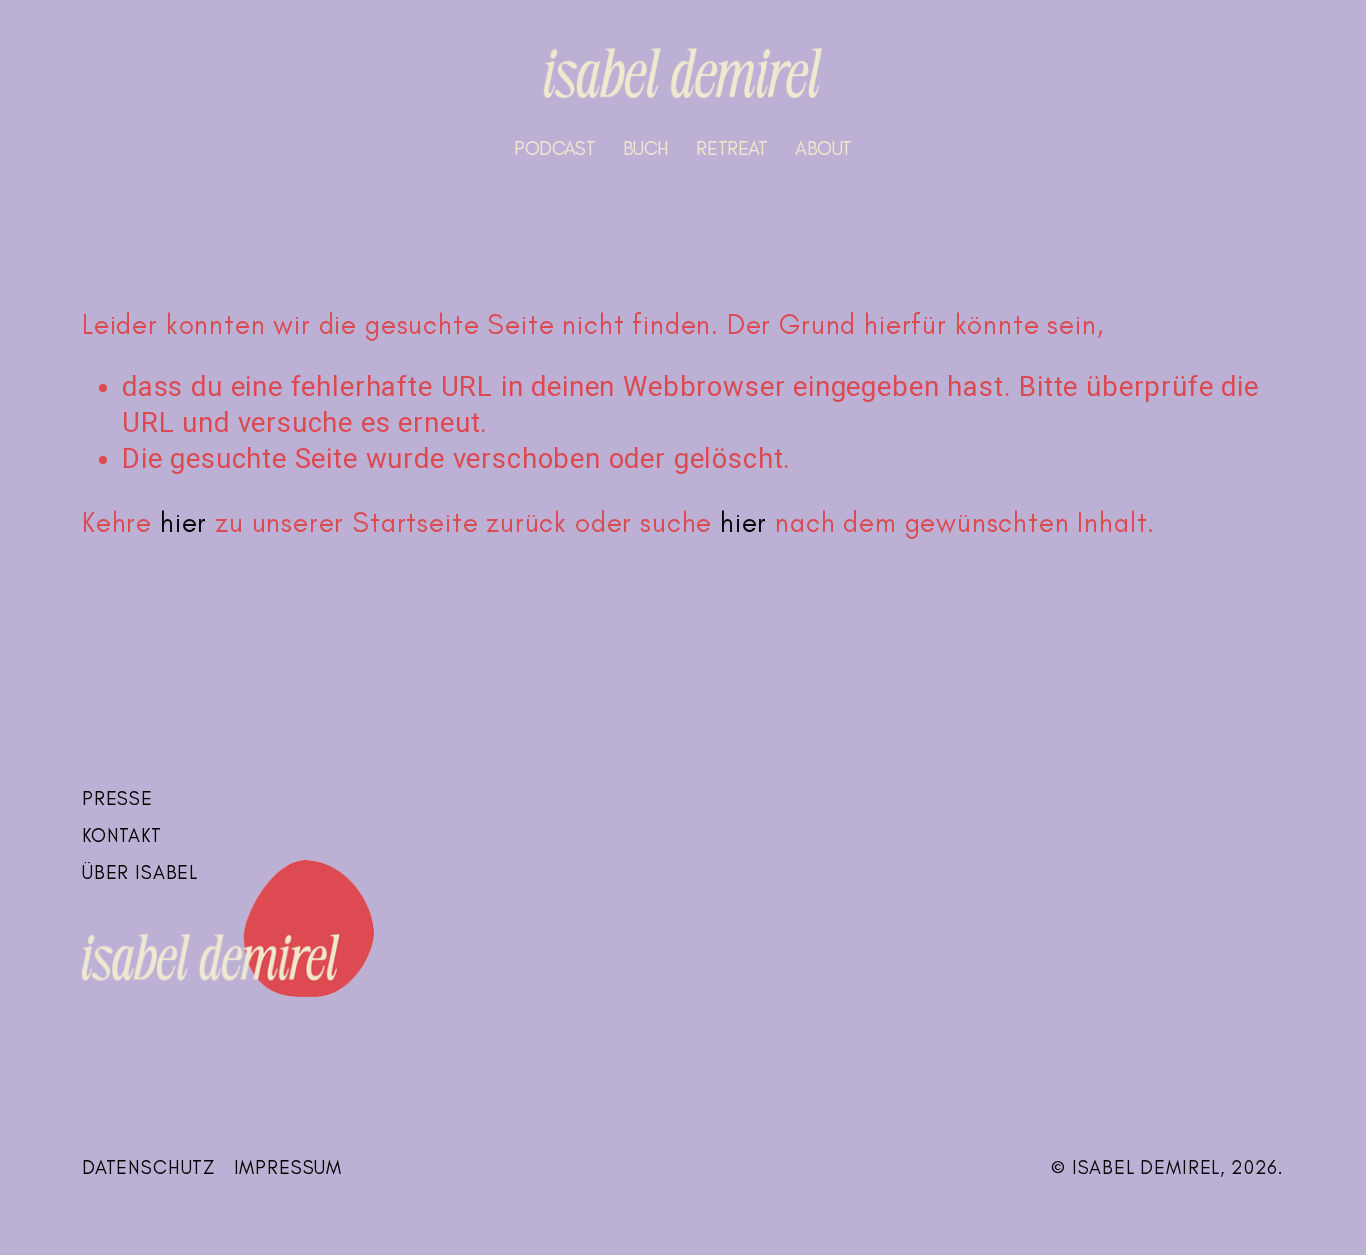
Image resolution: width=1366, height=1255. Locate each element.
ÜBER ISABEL (140, 872)
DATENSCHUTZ (148, 1167)
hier (183, 522)
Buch (646, 148)
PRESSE (117, 798)
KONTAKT (122, 835)
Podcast (554, 148)
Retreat (731, 148)
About (823, 148)
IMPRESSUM (288, 1167)
